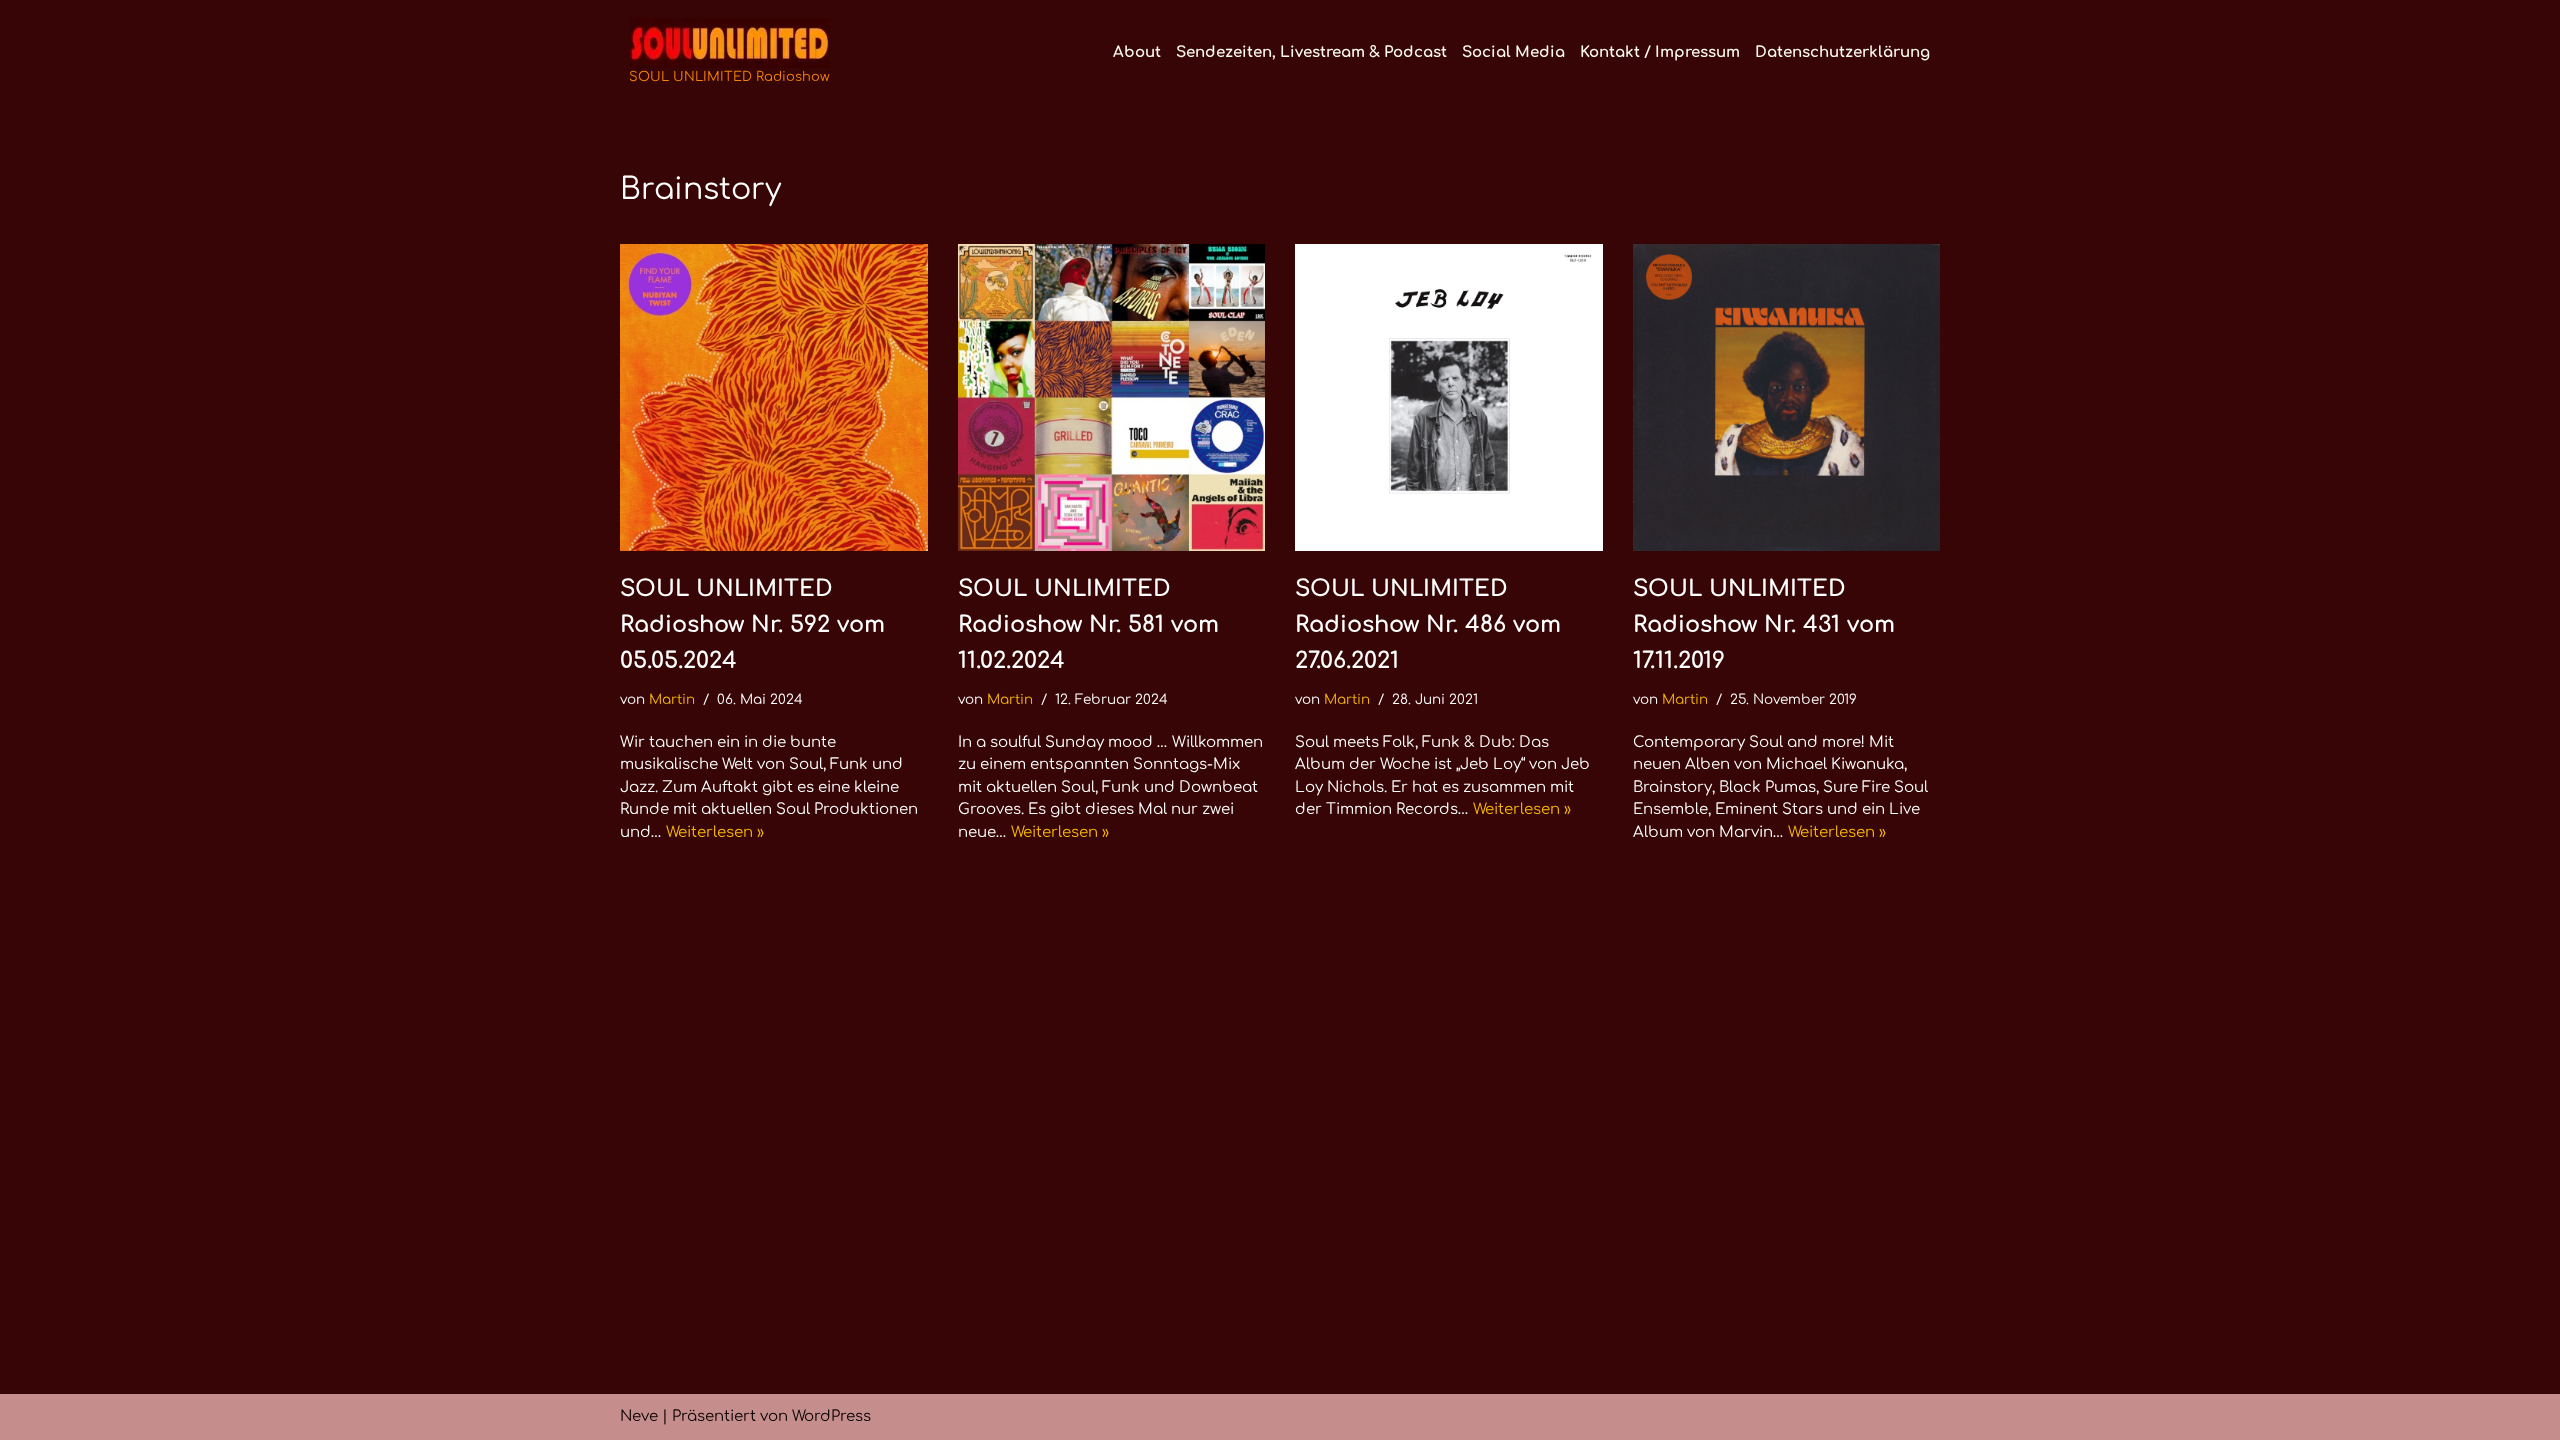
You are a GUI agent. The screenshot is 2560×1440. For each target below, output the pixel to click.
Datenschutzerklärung (1842, 52)
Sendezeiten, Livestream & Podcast (1311, 52)
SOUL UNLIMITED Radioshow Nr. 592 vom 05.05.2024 (752, 624)
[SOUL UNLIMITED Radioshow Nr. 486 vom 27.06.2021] (1449, 398)
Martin (672, 699)
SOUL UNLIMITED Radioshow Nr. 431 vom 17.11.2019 (1764, 624)
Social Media (1513, 52)
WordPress (831, 1416)
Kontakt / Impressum (1660, 52)
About (1137, 52)
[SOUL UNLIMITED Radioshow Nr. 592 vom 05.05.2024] (774, 398)
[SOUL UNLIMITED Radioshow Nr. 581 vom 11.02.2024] (1112, 398)
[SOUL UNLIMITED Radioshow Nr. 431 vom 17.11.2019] (1787, 398)
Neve (639, 1416)
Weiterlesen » (715, 832)
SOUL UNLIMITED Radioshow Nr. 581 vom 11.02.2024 (1088, 624)
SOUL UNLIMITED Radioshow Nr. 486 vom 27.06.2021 (1428, 624)
